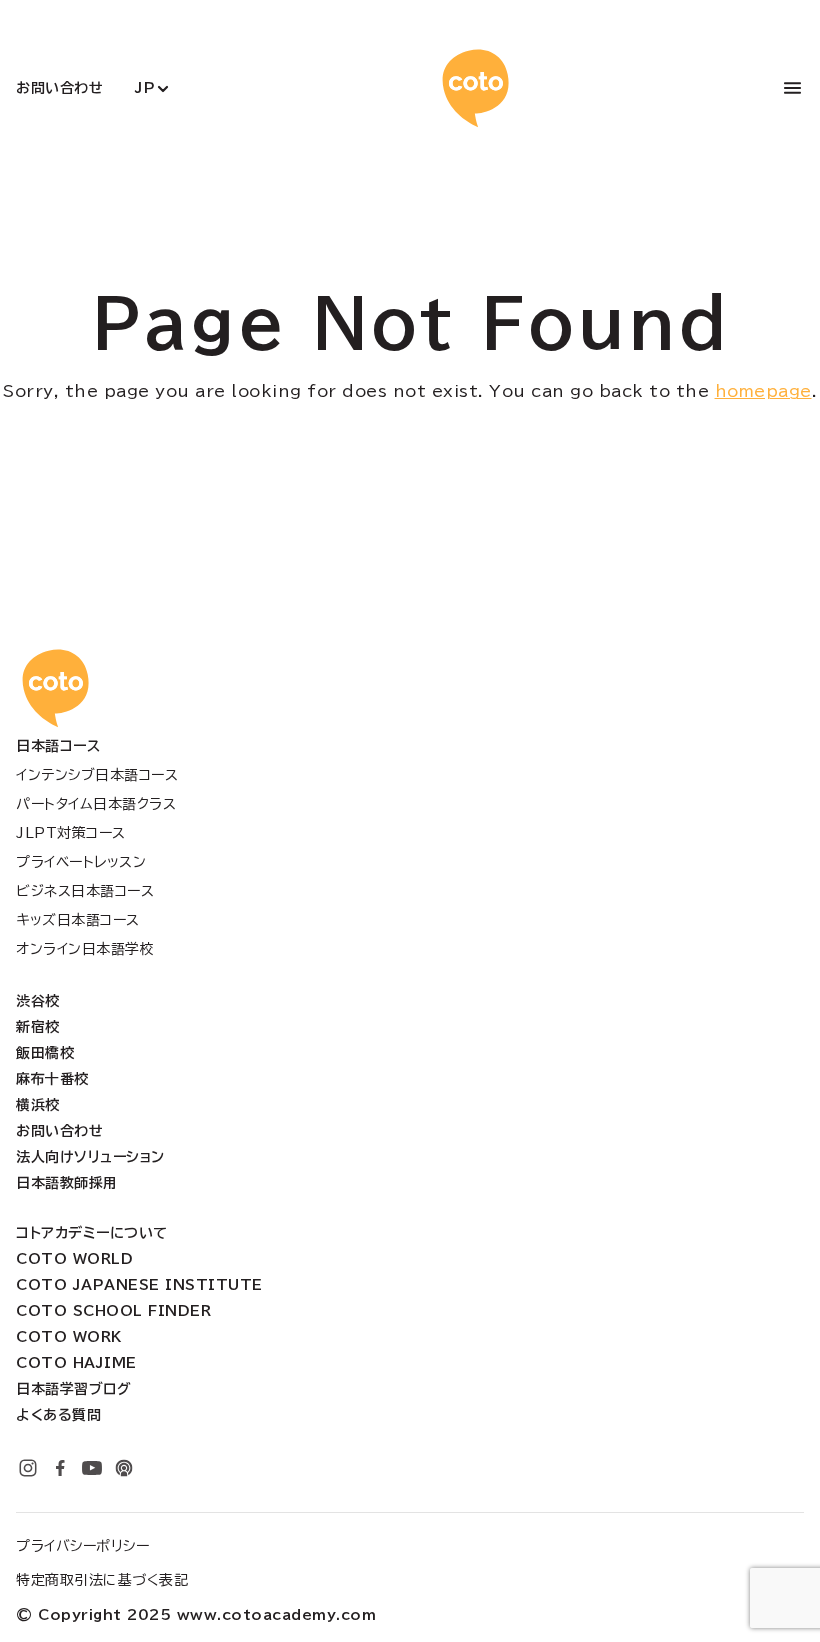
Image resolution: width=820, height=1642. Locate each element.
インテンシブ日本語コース (97, 775)
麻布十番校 (52, 1079)
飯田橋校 (45, 1053)
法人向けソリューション (90, 1157)
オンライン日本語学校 (85, 949)
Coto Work (69, 1337)
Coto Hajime (76, 1363)
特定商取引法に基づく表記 (102, 1580)
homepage (763, 391)
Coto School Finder (113, 1311)
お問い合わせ (59, 88)
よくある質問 (58, 1415)
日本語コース (58, 746)
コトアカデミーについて (92, 1233)
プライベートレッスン (81, 862)
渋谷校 (38, 1001)
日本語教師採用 (67, 1183)
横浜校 (38, 1105)
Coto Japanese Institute (139, 1285)
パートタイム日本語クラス (96, 804)
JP (145, 88)
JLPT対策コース (71, 833)
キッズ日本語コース (78, 920)
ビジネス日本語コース (85, 891)
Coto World (74, 1259)
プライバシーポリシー (82, 1546)
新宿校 (38, 1027)
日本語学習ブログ (73, 1389)
